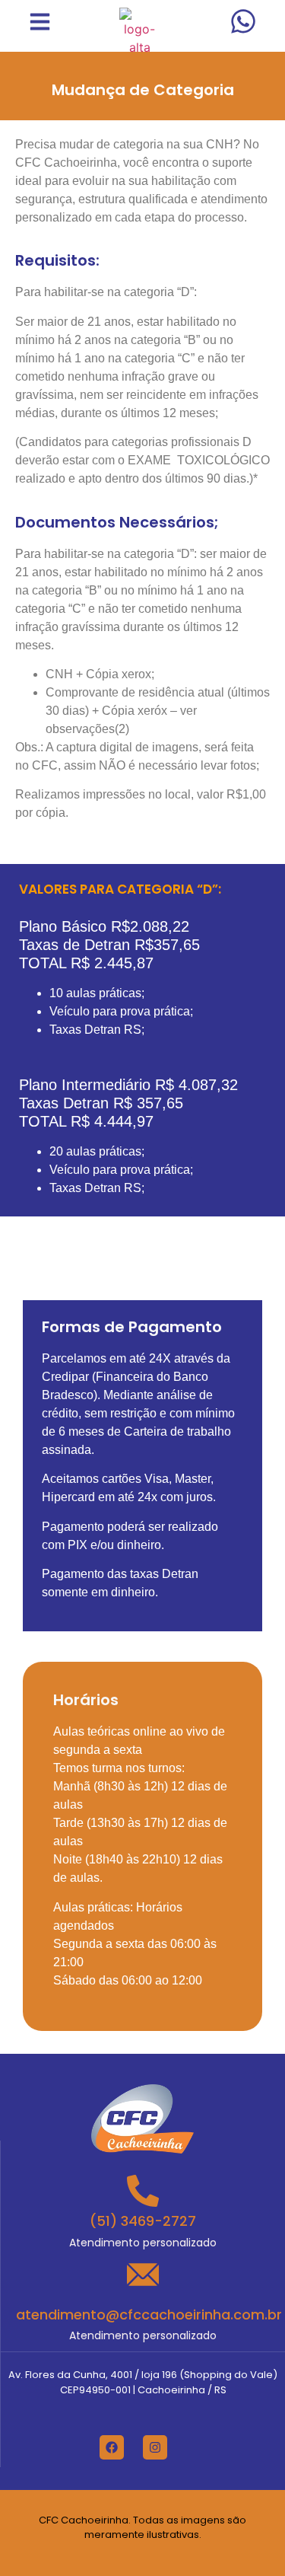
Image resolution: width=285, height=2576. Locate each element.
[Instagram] (155, 2447)
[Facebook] (112, 2447)
